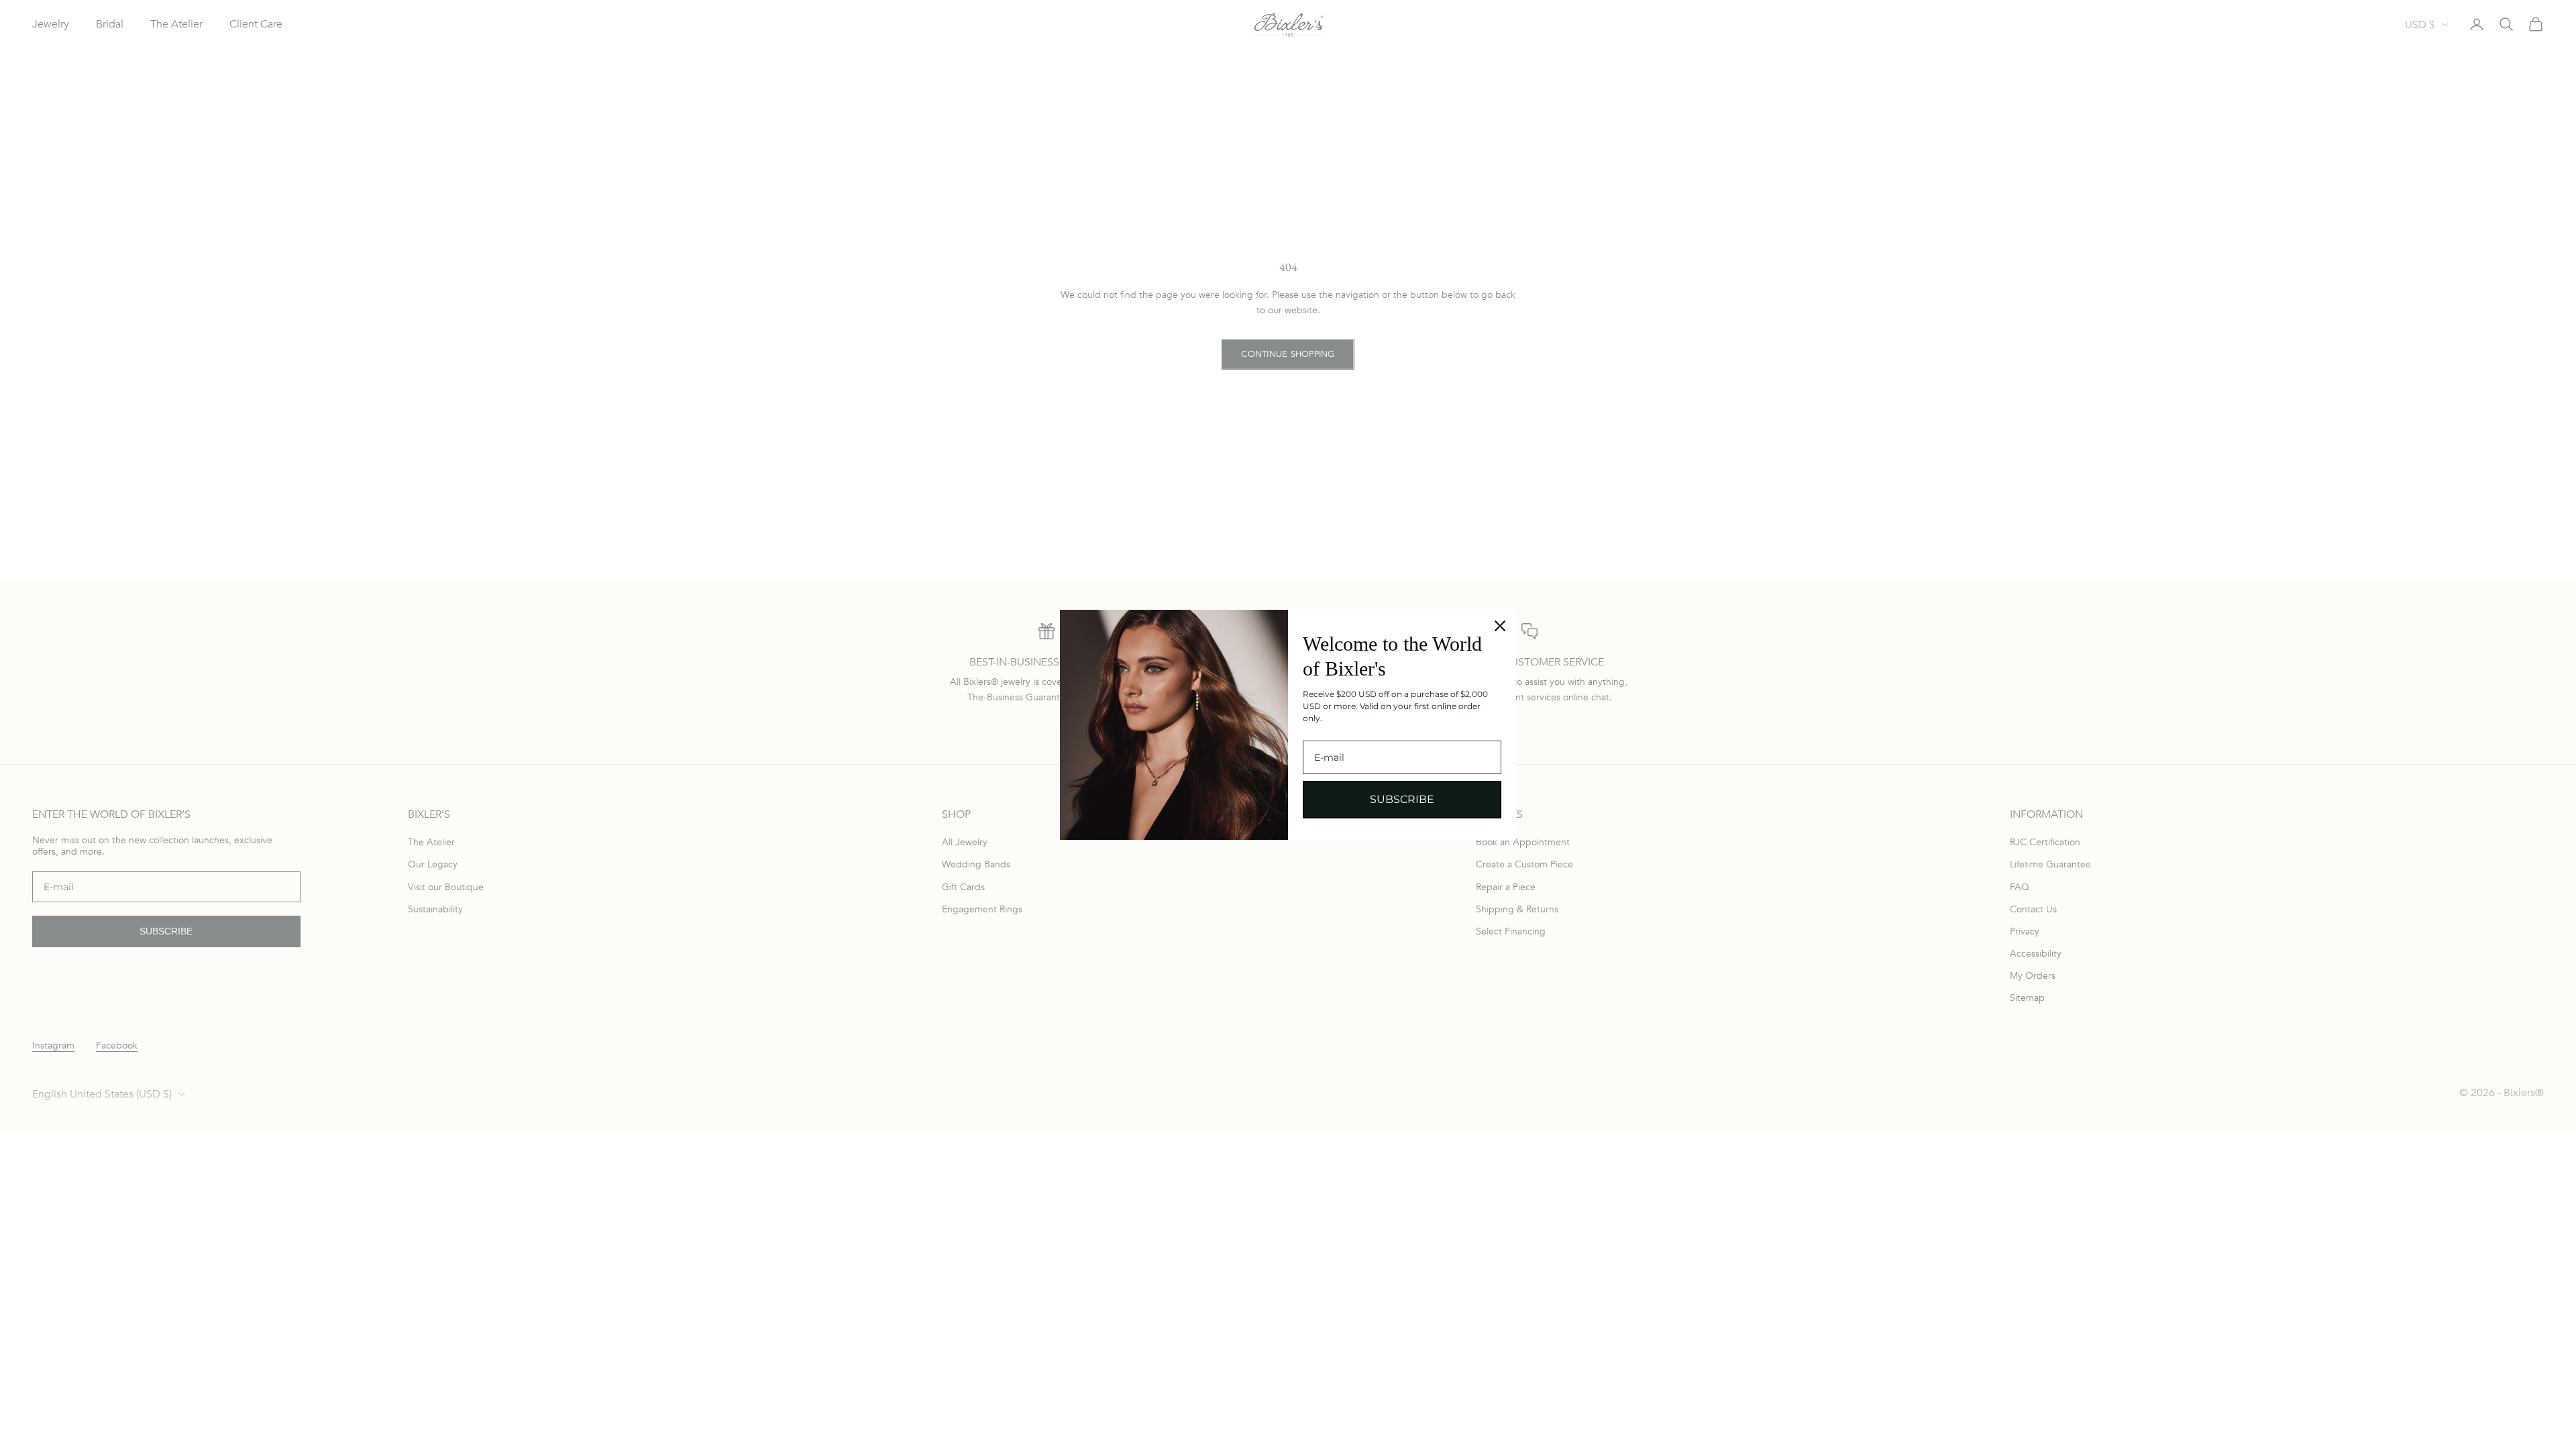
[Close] (1500, 626)
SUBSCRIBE (1402, 799)
